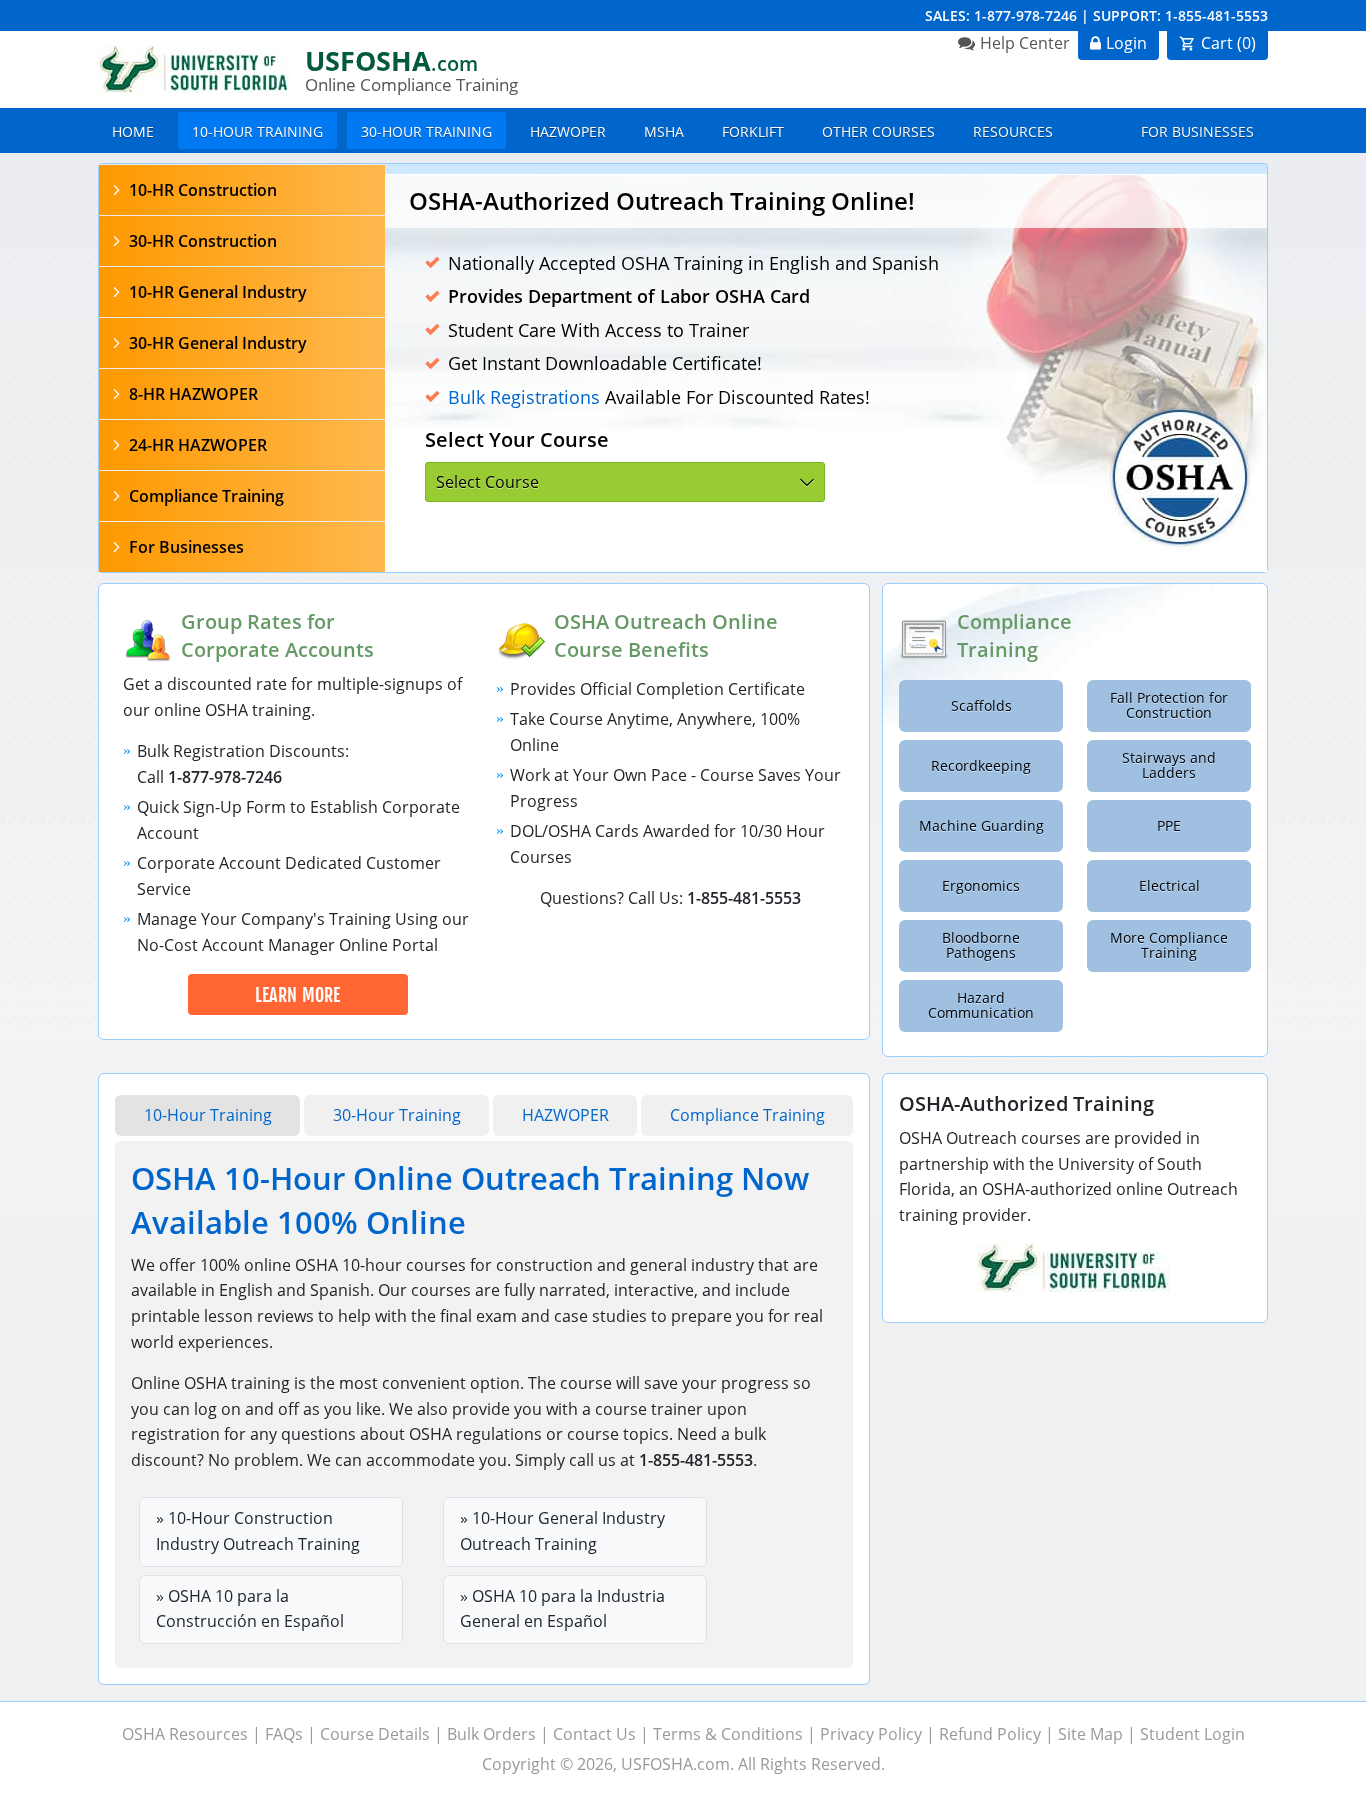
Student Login (1192, 1734)
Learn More (298, 995)
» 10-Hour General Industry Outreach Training (562, 1531)
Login (1126, 43)
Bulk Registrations (524, 397)
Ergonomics (981, 886)
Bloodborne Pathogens (981, 945)
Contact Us (594, 1734)
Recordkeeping (981, 766)
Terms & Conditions (728, 1734)
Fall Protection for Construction (1169, 705)
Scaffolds (981, 706)
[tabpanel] (826, 373)
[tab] (242, 190)
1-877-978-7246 (1025, 15)
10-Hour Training (257, 131)
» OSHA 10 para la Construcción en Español (250, 1609)
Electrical (1169, 886)
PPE (1169, 826)
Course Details (375, 1734)
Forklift (753, 131)
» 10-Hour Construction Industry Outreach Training (258, 1531)
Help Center (1025, 43)
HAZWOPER (568, 131)
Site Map (1090, 1734)
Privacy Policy (871, 1734)
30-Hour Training (426, 131)
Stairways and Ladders (1169, 765)
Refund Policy (990, 1734)
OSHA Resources (185, 1734)
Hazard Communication (981, 1005)
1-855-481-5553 (1216, 15)
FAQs (284, 1734)
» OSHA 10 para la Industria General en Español (562, 1609)
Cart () (1228, 43)
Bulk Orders (491, 1734)
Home (133, 131)
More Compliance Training (1169, 945)
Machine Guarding (981, 826)
